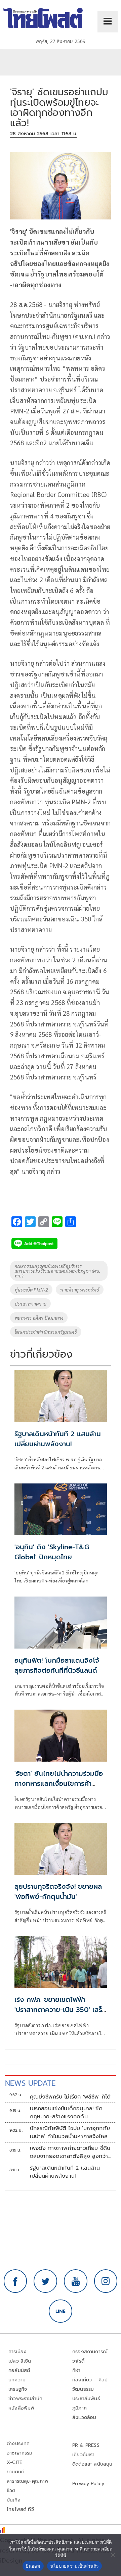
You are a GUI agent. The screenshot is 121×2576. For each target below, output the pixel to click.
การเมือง (17, 2352)
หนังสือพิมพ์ (21, 2408)
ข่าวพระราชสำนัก (25, 2399)
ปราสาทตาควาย (30, 1304)
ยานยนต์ (15, 2472)
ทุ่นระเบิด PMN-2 (31, 1290)
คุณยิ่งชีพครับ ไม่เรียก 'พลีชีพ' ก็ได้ (70, 2097)
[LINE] (61, 2311)
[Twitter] (45, 2281)
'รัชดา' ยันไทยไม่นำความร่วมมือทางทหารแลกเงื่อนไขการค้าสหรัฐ (59, 1783)
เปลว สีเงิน (20, 2361)
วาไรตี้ (78, 2361)
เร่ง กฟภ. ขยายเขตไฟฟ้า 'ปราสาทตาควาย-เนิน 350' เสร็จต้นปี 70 (60, 2010)
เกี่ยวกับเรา (84, 2455)
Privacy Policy (88, 2484)
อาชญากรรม (20, 2453)
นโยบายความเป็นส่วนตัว (75, 2566)
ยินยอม (33, 2566)
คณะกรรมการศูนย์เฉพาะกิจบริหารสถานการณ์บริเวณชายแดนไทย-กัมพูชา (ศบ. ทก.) (57, 1271)
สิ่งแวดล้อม (84, 2417)
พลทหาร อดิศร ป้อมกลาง (39, 1318)
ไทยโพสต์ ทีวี (20, 2509)
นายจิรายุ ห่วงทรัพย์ (80, 1290)
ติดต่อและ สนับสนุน (92, 2464)
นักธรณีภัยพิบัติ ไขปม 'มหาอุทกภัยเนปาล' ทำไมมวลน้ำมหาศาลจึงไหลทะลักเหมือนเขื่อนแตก (70, 2132)
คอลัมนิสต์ (19, 2370)
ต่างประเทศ (18, 2444)
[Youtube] (76, 2281)
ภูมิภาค (79, 2408)
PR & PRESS (86, 2445)
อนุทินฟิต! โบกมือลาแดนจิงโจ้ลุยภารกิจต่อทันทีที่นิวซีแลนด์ (57, 1665)
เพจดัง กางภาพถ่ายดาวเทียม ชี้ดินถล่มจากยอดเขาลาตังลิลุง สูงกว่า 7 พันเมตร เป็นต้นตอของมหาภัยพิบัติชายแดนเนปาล (70, 2152)
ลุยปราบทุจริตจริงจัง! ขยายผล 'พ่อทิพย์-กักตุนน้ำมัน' (58, 1891)
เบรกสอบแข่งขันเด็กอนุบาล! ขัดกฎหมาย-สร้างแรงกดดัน (66, 2113)
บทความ (17, 2380)
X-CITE (14, 2462)
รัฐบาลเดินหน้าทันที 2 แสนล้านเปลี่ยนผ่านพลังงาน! (58, 1439)
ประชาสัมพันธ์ (86, 2399)
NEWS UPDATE (30, 2083)
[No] (113, 2555)
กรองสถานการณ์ (90, 2352)
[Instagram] (106, 2281)
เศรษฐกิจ (18, 2389)
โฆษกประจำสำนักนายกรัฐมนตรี (46, 1332)
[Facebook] (15, 2281)
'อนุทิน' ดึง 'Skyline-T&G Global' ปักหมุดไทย (52, 1552)
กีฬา (76, 2370)
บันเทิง (14, 2500)
